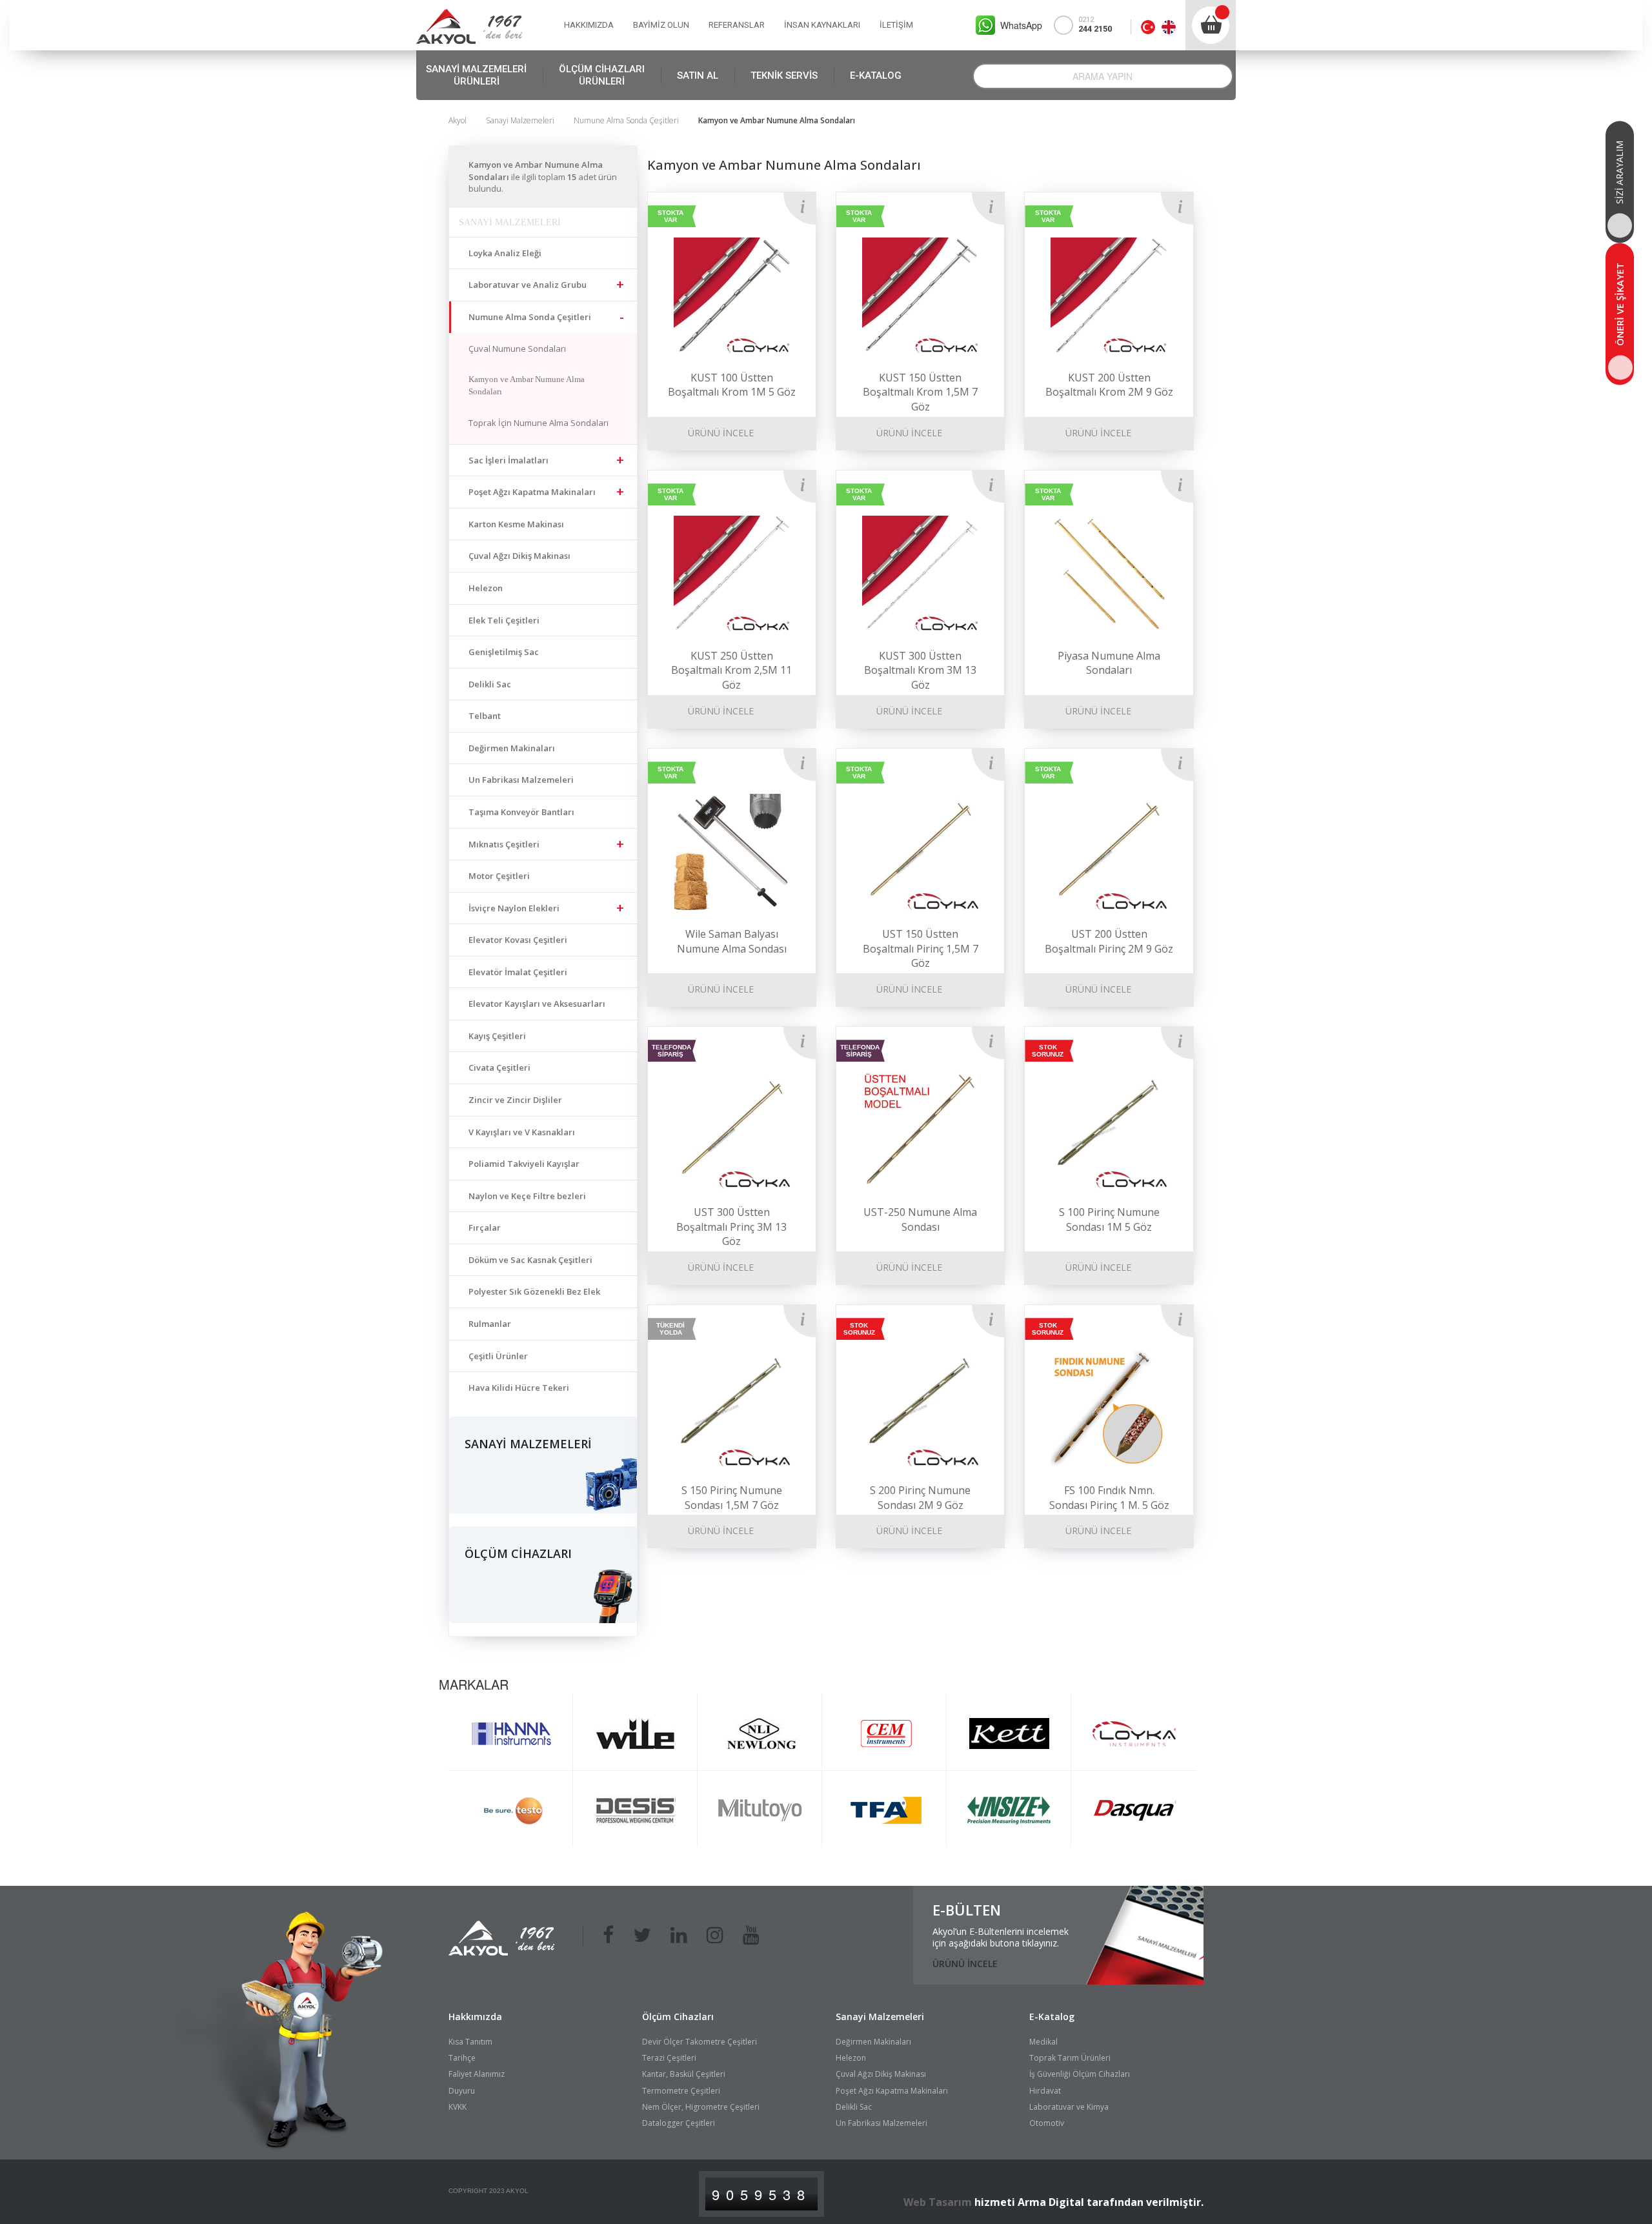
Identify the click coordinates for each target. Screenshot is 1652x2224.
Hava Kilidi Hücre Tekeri (519, 1388)
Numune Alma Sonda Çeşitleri (626, 120)
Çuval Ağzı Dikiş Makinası (519, 556)
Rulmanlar (490, 1324)
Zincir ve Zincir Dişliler (515, 1100)
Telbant (485, 716)
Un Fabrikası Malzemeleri (521, 780)
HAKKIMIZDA (589, 25)
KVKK (458, 2107)
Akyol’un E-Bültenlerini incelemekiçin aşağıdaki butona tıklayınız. (1001, 1937)
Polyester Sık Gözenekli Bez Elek (534, 1291)
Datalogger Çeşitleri (679, 2123)
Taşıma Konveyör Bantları (521, 812)
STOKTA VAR (670, 216)
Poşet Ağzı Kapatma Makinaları (532, 492)
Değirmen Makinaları (512, 748)
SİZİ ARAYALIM (1619, 172)
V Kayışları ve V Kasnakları (522, 1132)
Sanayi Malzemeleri (520, 120)
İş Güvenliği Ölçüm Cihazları (1080, 2074)
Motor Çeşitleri (499, 876)
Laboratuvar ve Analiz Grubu (528, 285)
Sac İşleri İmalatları (509, 460)
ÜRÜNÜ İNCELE (721, 433)
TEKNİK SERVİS (784, 76)
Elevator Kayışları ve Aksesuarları (537, 1004)
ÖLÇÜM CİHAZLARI (602, 75)
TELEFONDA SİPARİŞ (671, 1051)
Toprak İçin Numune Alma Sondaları (539, 423)
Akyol (458, 120)
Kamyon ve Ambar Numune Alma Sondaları (527, 385)
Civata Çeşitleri (499, 1067)
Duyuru (462, 2091)
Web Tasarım (938, 2202)
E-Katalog (1052, 2017)
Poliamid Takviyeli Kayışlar (524, 1164)
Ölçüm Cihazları (678, 2017)
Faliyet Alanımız (477, 2074)
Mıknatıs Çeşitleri (504, 844)
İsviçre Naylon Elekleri (514, 908)
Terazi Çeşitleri (669, 2058)
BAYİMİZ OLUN (661, 25)
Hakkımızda (475, 2017)
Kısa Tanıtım (470, 2042)
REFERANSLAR (737, 25)
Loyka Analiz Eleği (505, 253)
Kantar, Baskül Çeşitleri (684, 2074)
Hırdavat (1045, 2091)
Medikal (1043, 2042)
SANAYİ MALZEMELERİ (476, 75)
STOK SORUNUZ (1048, 1051)
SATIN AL (698, 76)
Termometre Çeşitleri (681, 2091)
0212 (1095, 25)
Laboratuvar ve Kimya (1069, 2107)
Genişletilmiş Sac (504, 652)
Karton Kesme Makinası (516, 524)
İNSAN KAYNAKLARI (822, 25)
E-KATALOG (876, 76)
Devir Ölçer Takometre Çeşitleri (700, 2042)
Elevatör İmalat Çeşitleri (518, 972)
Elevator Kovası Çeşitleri (518, 940)
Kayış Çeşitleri (497, 1036)
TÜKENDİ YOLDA (670, 1329)
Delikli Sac (490, 684)
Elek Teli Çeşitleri (504, 620)
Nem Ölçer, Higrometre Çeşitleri (701, 2107)
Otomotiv (1047, 2123)
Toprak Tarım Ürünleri (1070, 2058)
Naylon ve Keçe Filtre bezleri (527, 1196)
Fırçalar (485, 1228)
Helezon (486, 588)
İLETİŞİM (896, 25)
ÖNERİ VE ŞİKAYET (1620, 304)
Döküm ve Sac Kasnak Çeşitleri (530, 1260)
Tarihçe (462, 2058)
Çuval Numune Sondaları (517, 349)
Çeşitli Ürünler (498, 1356)
